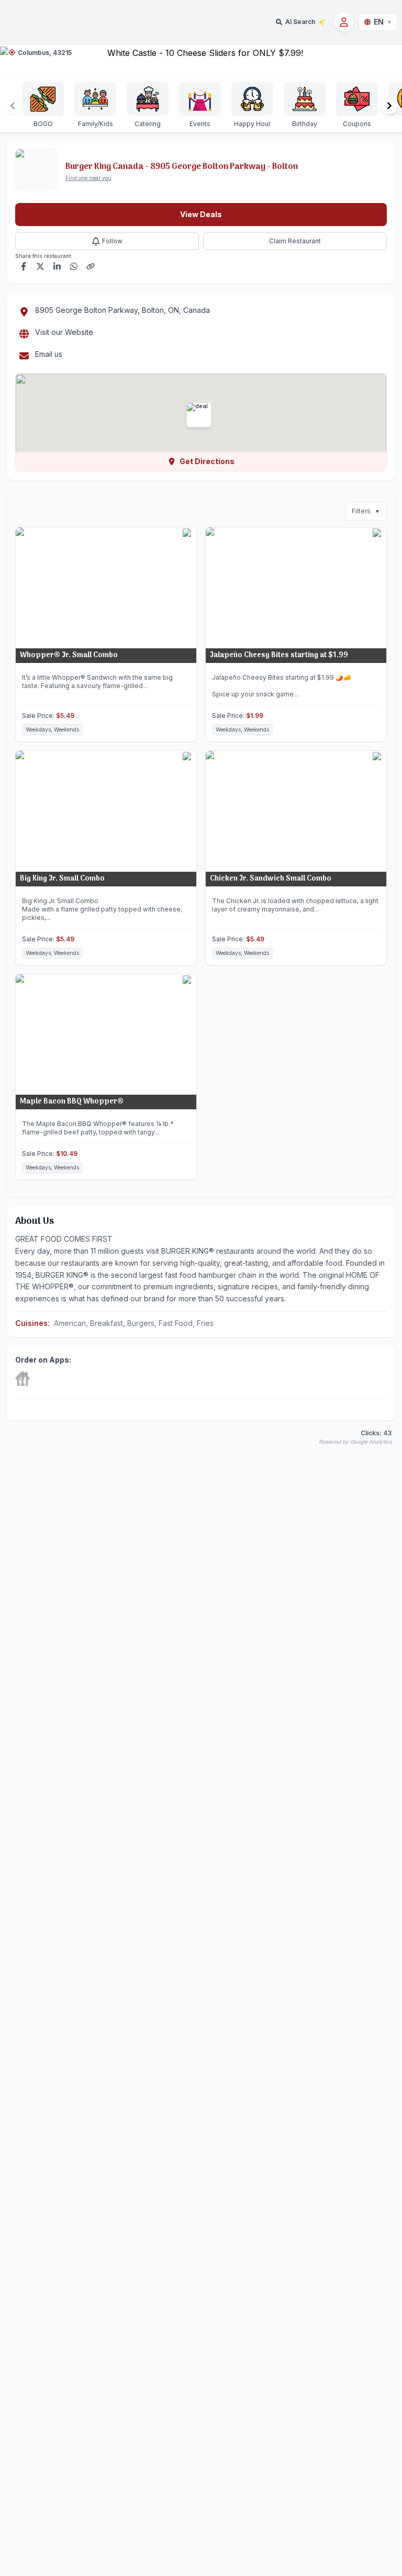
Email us (49, 354)
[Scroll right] (389, 106)
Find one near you (88, 178)
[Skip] (23, 1379)
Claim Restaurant (295, 241)
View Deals (201, 214)
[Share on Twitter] (40, 266)
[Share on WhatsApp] (74, 266)
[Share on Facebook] (24, 266)
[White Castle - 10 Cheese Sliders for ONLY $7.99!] (201, 61)
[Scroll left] (13, 106)
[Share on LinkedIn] (57, 266)
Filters (366, 511)
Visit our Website (64, 332)
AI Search (300, 22)
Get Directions (207, 461)
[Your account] (344, 22)
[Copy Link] (91, 266)
